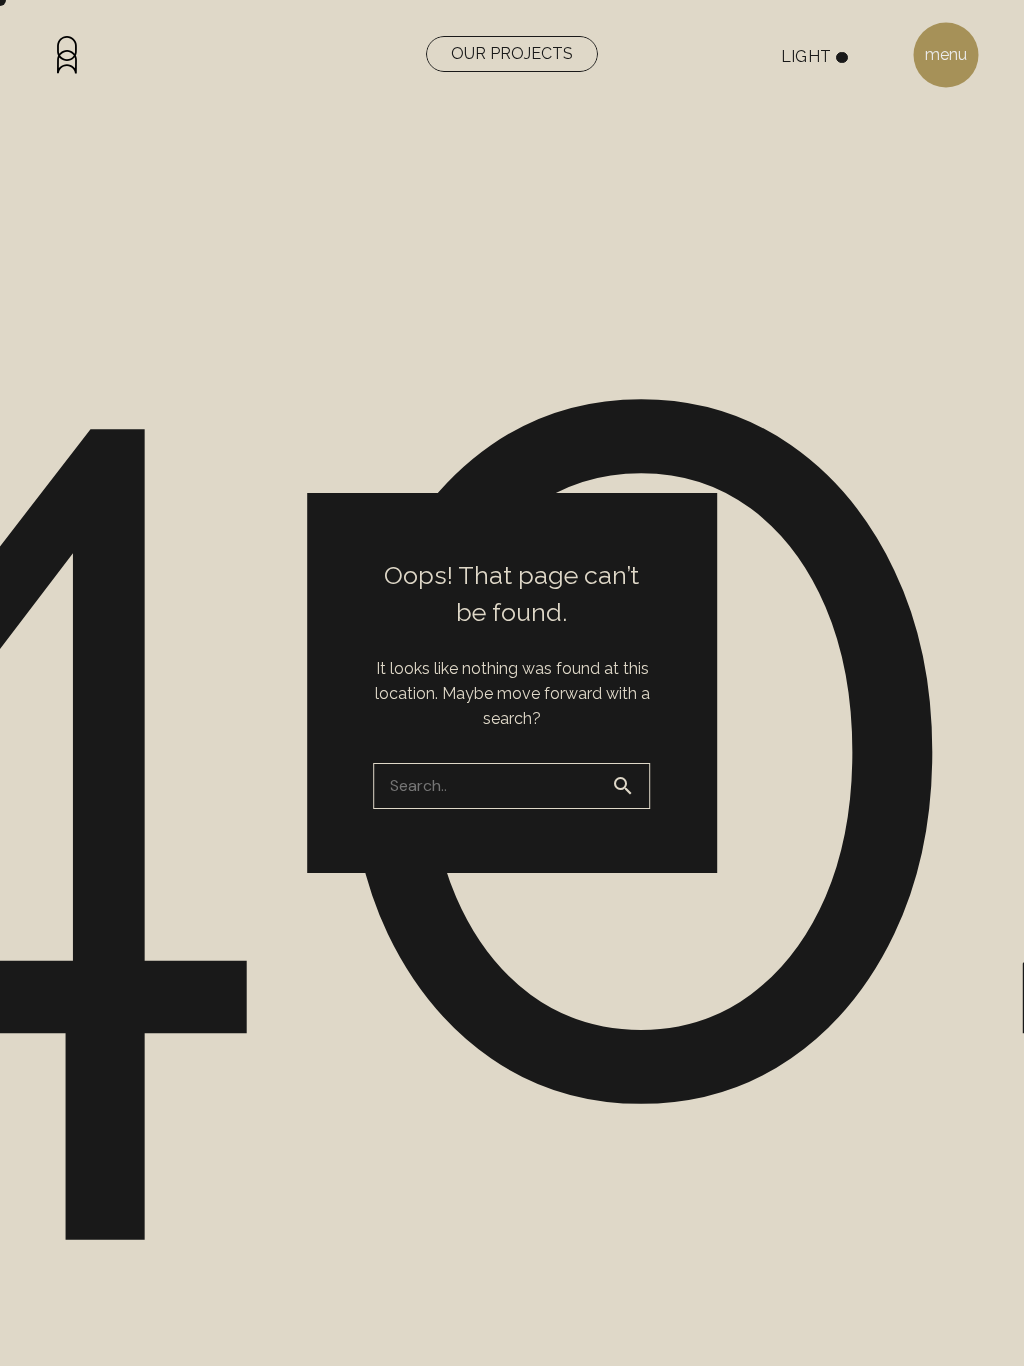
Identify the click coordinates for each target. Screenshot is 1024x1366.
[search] (631, 786)
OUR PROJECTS (512, 53)
